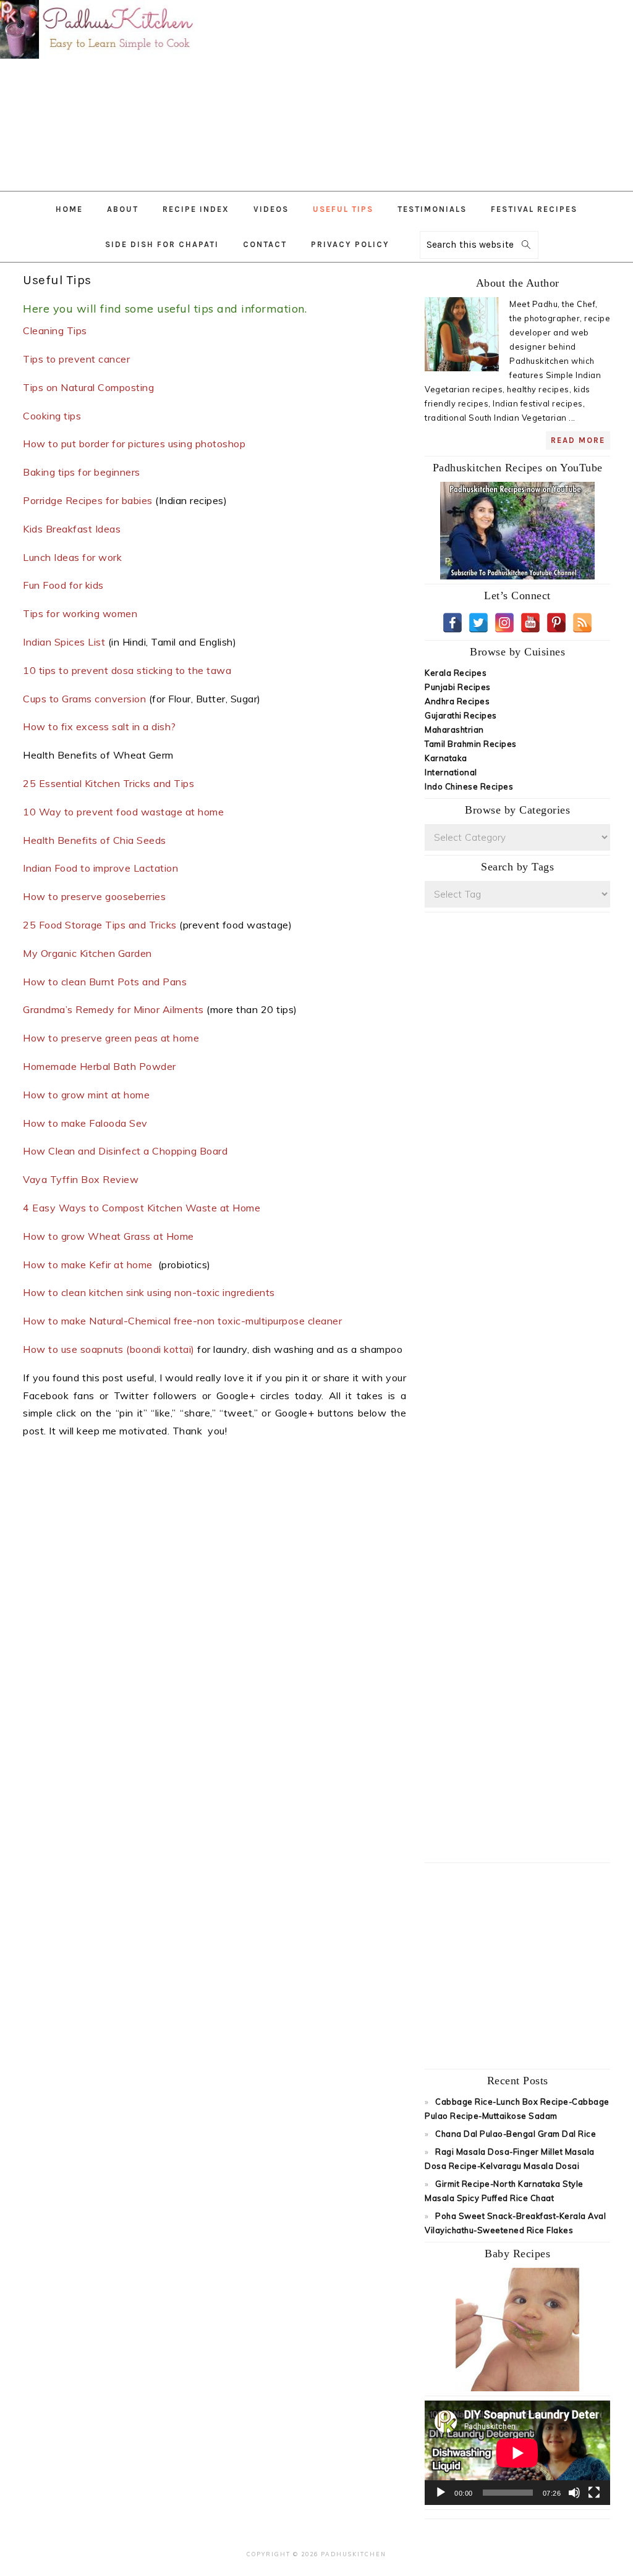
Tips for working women (80, 613)
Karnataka (446, 758)
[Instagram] (504, 623)
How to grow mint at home (88, 1095)
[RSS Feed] (582, 623)
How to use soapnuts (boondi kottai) (109, 1349)
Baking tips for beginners (82, 472)
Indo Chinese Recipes (469, 786)
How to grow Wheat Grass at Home (108, 1236)
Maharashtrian (454, 730)
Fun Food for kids (65, 585)
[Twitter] (478, 623)
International (451, 772)
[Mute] (574, 2493)
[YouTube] (530, 623)
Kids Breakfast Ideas (73, 529)
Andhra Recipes (457, 701)
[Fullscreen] (594, 2493)
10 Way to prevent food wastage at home (123, 812)
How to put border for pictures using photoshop (136, 444)
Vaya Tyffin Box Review (82, 1179)
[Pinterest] (556, 623)
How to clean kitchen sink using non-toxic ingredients (149, 1292)
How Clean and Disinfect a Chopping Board (125, 1151)
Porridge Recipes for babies (88, 500)
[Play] (441, 2493)
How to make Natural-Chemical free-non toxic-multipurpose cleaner (184, 1321)
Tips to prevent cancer (76, 359)
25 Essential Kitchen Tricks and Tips (110, 783)
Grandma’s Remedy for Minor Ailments (113, 1009)
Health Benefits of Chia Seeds (95, 840)
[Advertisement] (441, 90)
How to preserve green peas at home (111, 1038)
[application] (517, 2453)
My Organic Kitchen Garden (89, 953)
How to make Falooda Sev (87, 1123)
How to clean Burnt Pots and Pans (106, 982)
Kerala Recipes (456, 673)
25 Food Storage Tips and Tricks (100, 925)
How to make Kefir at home (89, 1265)
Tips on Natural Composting (88, 387)
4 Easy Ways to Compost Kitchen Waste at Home (142, 1208)
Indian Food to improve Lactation (102, 868)
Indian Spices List (64, 642)
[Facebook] (452, 623)
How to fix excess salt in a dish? (100, 726)
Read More (578, 440)
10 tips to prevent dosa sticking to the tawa (127, 670)
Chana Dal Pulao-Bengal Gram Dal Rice (516, 2134)
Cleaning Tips (55, 330)
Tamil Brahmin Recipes (471, 744)
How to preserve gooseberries (96, 896)
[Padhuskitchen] (99, 61)
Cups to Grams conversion (84, 699)
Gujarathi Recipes (461, 715)
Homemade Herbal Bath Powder (101, 1066)
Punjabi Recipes (458, 687)
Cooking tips (53, 416)
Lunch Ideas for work (72, 557)
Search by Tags (517, 867)
